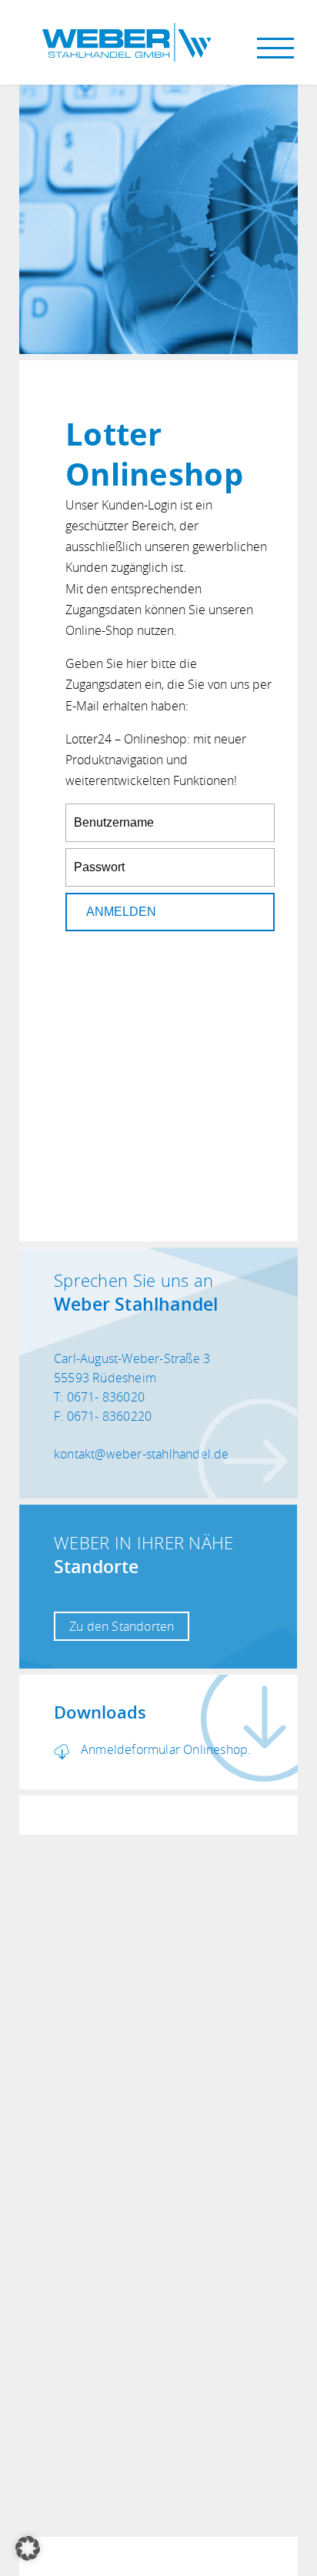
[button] (28, 2548)
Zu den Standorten (122, 1626)
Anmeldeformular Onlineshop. (166, 1749)
